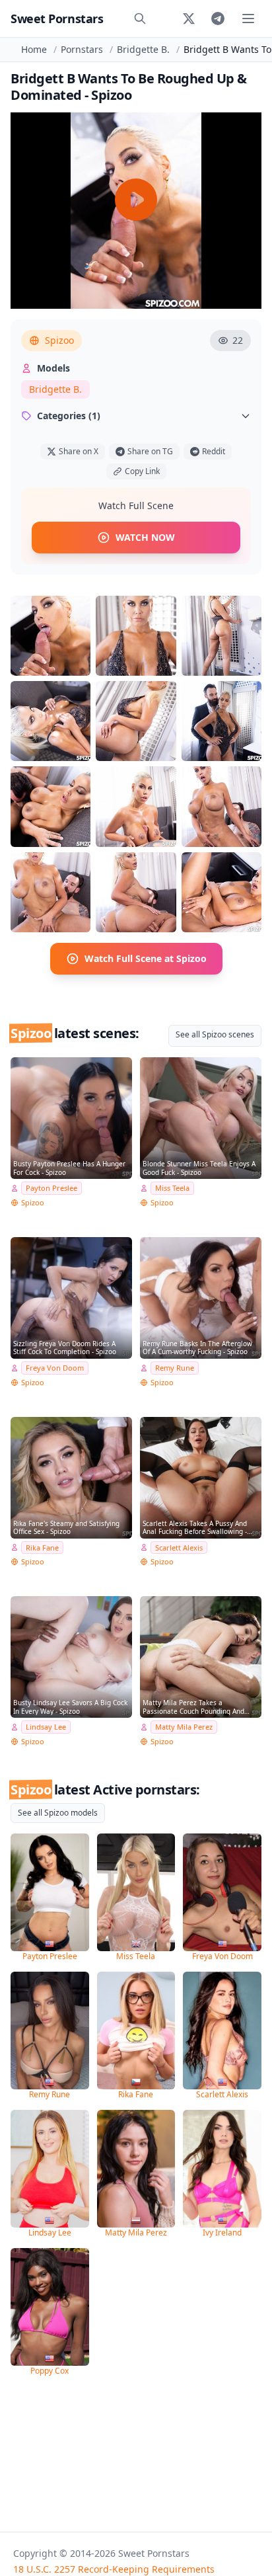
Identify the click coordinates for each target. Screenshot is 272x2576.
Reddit (214, 451)
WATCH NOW (145, 537)
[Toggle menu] (248, 19)
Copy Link (142, 471)
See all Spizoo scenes (215, 1034)
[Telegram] (218, 19)
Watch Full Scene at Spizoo (146, 958)
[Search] (140, 19)
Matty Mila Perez (184, 1727)
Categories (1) (69, 416)
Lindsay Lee (46, 1727)
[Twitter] (189, 19)
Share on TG (150, 451)
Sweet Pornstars (57, 19)
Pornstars (82, 49)
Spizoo (59, 340)
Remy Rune (175, 1368)
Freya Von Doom (55, 1368)
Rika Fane (42, 1548)
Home (34, 49)
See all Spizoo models (58, 1813)
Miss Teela (172, 1188)
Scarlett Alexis (179, 1548)
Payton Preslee (51, 1188)
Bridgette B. (143, 49)
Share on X (79, 451)
